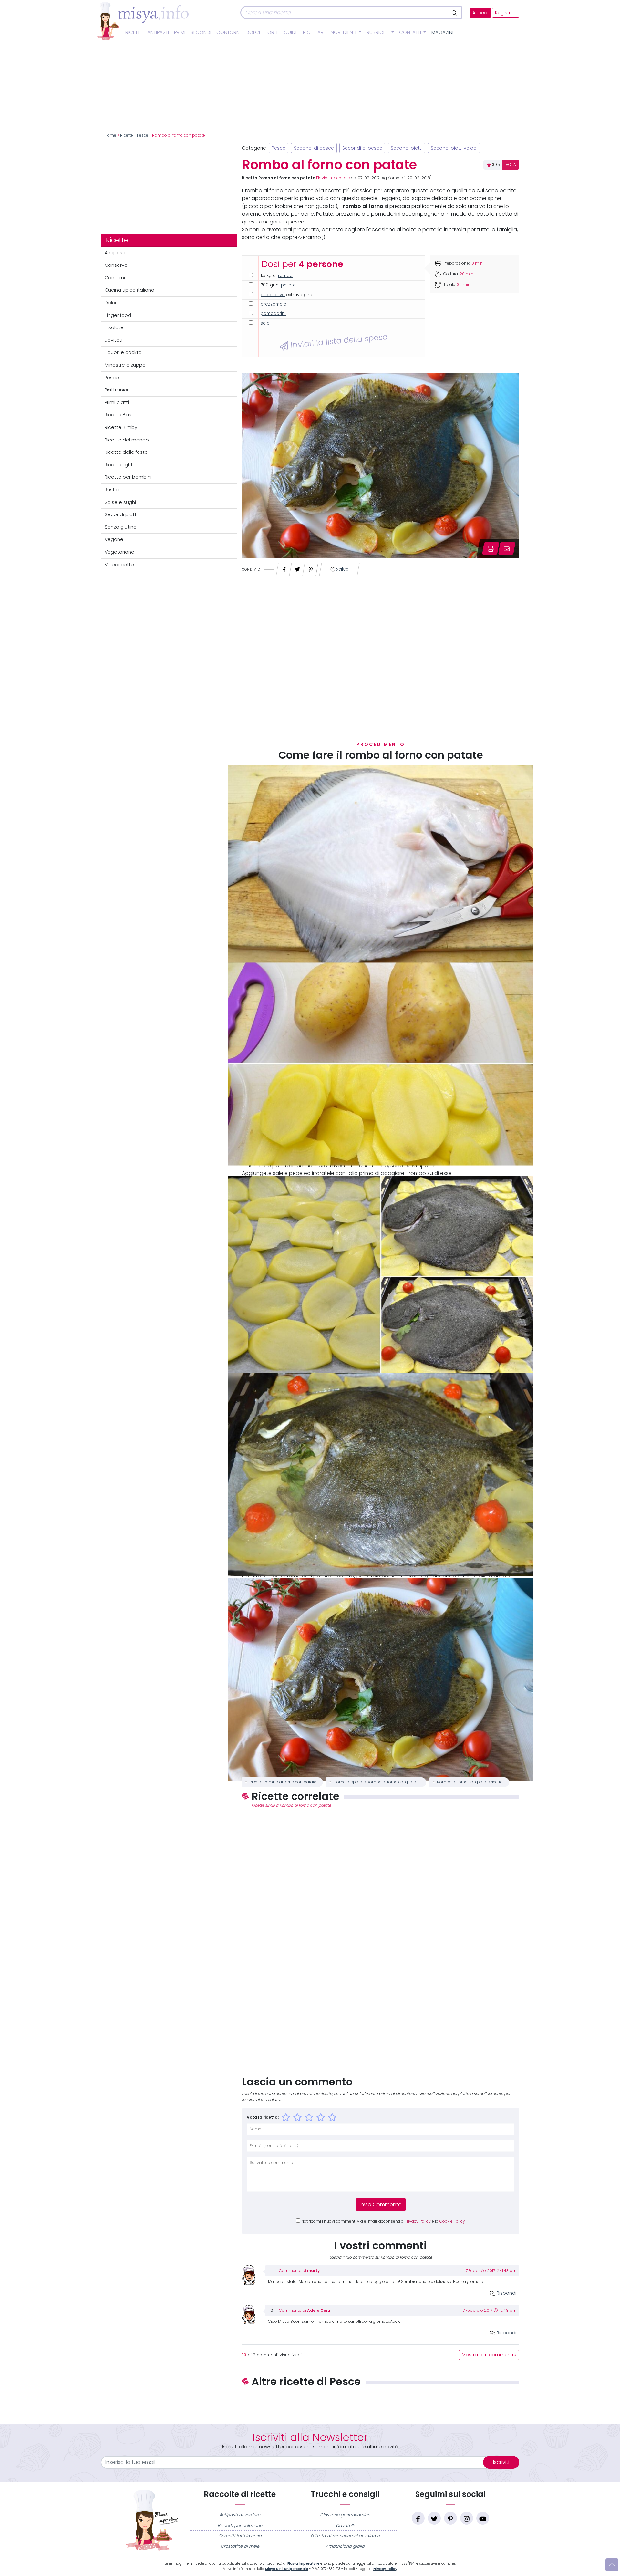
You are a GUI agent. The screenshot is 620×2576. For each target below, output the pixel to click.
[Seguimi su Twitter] (434, 2518)
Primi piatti (117, 402)
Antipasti (158, 32)
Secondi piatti (121, 514)
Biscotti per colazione (240, 2525)
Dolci (253, 32)
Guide (291, 32)
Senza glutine (121, 527)
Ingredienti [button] (344, 32)
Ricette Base (120, 415)
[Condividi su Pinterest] (311, 568)
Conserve (116, 265)
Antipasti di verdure (240, 2515)
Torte (272, 32)
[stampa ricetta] (491, 548)
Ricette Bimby (121, 427)
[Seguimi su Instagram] (467, 2518)
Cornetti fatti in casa (240, 2536)
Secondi (201, 32)
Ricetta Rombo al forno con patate (283, 1782)
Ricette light (119, 465)
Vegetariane (119, 552)
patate (288, 285)
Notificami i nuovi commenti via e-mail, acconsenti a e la (383, 2221)
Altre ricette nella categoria (381, 2403)
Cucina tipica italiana (129, 290)
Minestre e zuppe (125, 365)
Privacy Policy (418, 2221)
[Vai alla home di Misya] (143, 21)
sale (265, 323)
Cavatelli (345, 2525)
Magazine (443, 32)
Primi (180, 32)
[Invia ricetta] (507, 548)
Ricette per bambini (128, 477)
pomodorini (273, 313)
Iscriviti (501, 2462)
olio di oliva (273, 295)
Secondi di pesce (314, 148)
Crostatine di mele (240, 2546)
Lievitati (114, 340)
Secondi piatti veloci (454, 148)
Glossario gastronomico (345, 2515)
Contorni (228, 32)
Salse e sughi (120, 502)
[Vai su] (612, 2565)
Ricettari (314, 32)
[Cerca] (455, 13)
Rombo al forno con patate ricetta (470, 1782)
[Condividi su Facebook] (284, 568)
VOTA (511, 165)
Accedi (480, 13)
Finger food (118, 315)
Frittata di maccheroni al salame (345, 2536)
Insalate (114, 327)
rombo (285, 276)
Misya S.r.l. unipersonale (287, 2569)
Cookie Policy (452, 2221)
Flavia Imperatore (333, 178)
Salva (342, 570)
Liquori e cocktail (124, 352)
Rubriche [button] (378, 32)
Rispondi (506, 2293)
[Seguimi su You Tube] (483, 2518)
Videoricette (119, 565)
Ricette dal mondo (127, 440)
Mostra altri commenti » (489, 2355)
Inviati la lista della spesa (338, 341)
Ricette (134, 32)
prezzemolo (274, 304)
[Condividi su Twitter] (297, 568)
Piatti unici (116, 390)
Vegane (114, 539)
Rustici (112, 490)
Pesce (143, 135)
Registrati (506, 13)
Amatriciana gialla (345, 2546)
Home (110, 135)
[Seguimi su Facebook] (418, 2518)
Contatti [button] (411, 32)
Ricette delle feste (126, 452)
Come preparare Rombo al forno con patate (377, 1782)
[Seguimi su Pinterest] (450, 2518)
